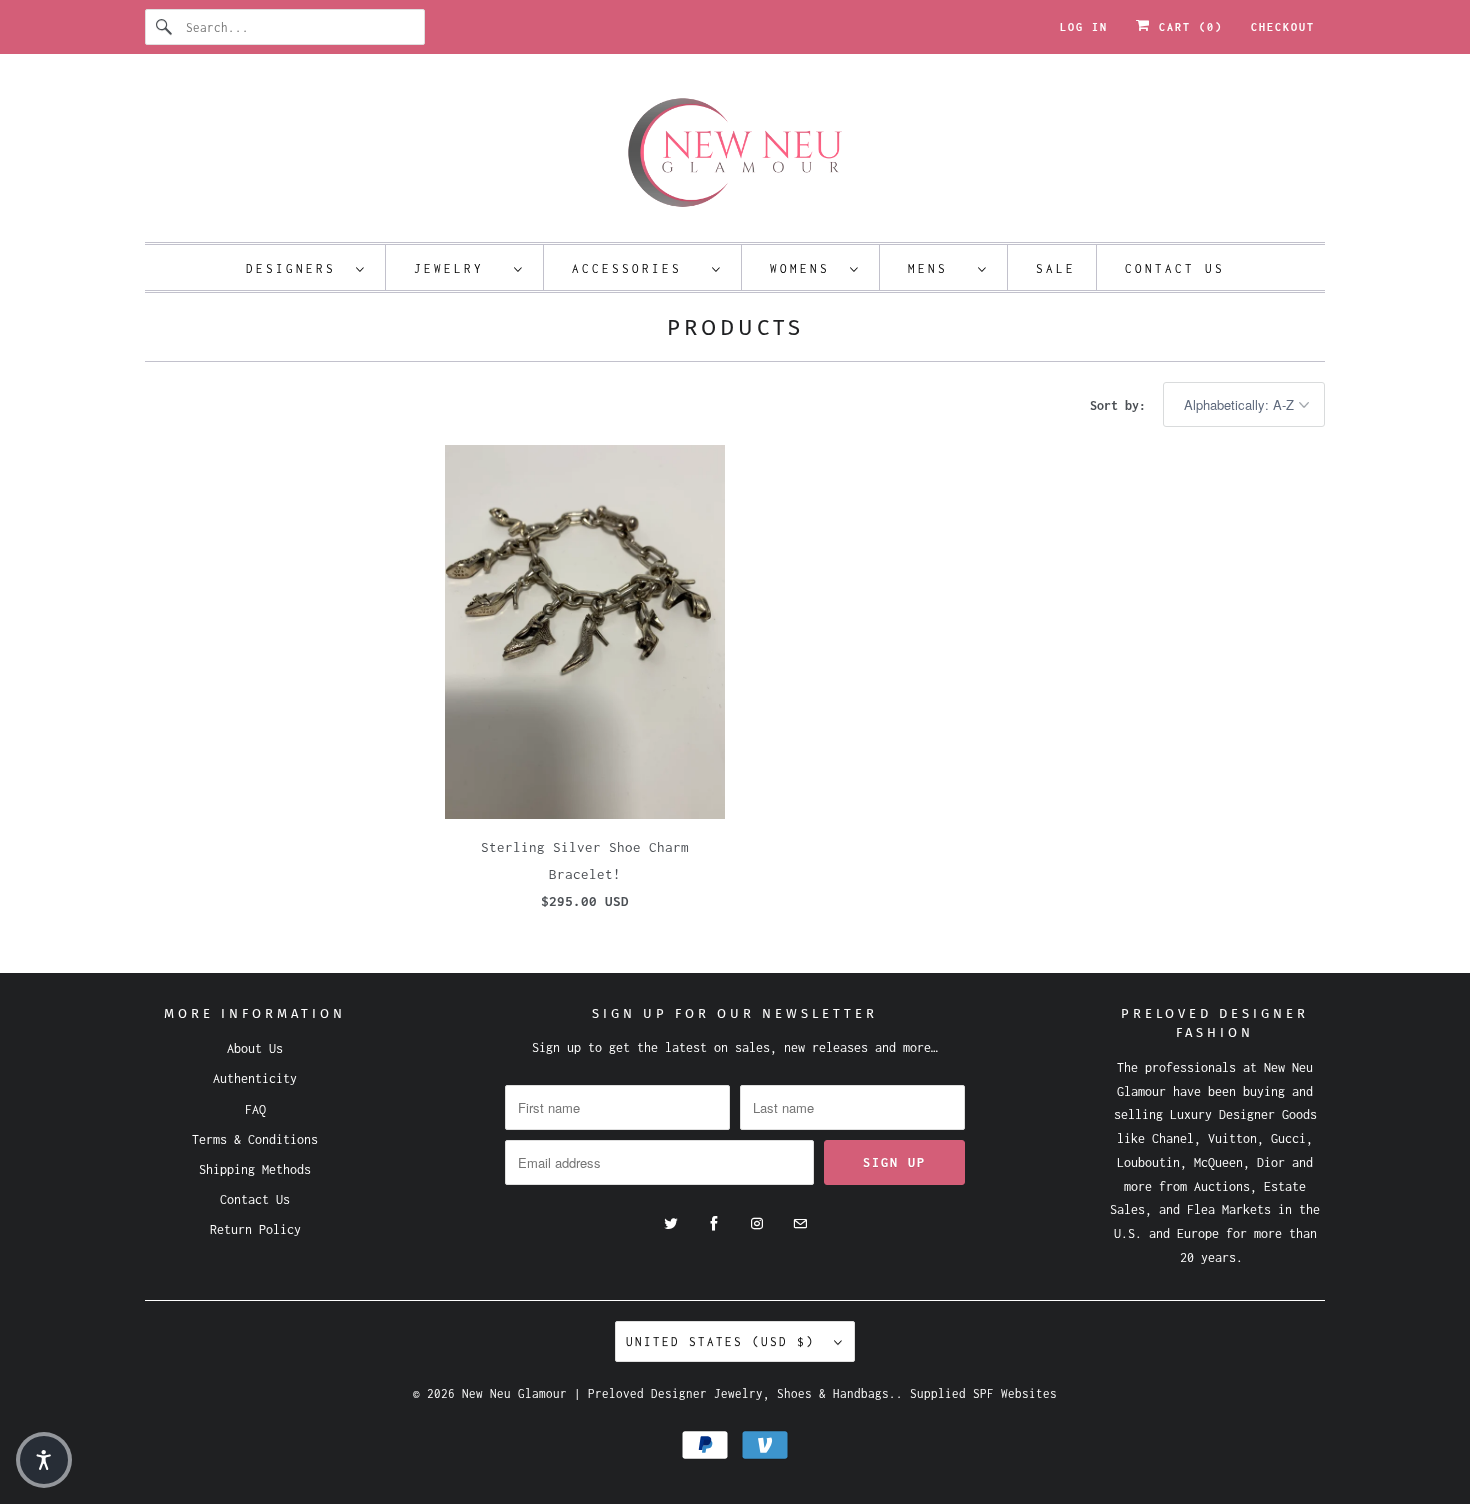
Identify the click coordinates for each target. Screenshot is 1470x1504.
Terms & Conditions (255, 1139)
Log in (1084, 27)
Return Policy (255, 1229)
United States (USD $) (725, 1341)
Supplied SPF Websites (983, 1393)
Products (735, 327)
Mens (938, 268)
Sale (1056, 268)
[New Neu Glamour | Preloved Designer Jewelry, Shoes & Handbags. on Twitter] (671, 1224)
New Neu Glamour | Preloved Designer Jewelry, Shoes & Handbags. (679, 1393)
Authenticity (255, 1078)
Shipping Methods (255, 1169)
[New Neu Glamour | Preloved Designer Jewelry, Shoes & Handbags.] (735, 153)
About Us (255, 1048)
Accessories (637, 268)
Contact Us (1175, 268)
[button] (44, 1460)
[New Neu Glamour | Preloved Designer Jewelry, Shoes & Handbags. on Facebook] (714, 1224)
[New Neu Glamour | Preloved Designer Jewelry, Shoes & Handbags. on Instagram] (757, 1224)
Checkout (1283, 27)
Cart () (1187, 27)
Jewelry (459, 268)
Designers (296, 268)
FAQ (255, 1109)
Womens (805, 268)
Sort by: (1121, 405)
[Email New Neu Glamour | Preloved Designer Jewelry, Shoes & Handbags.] (800, 1224)
